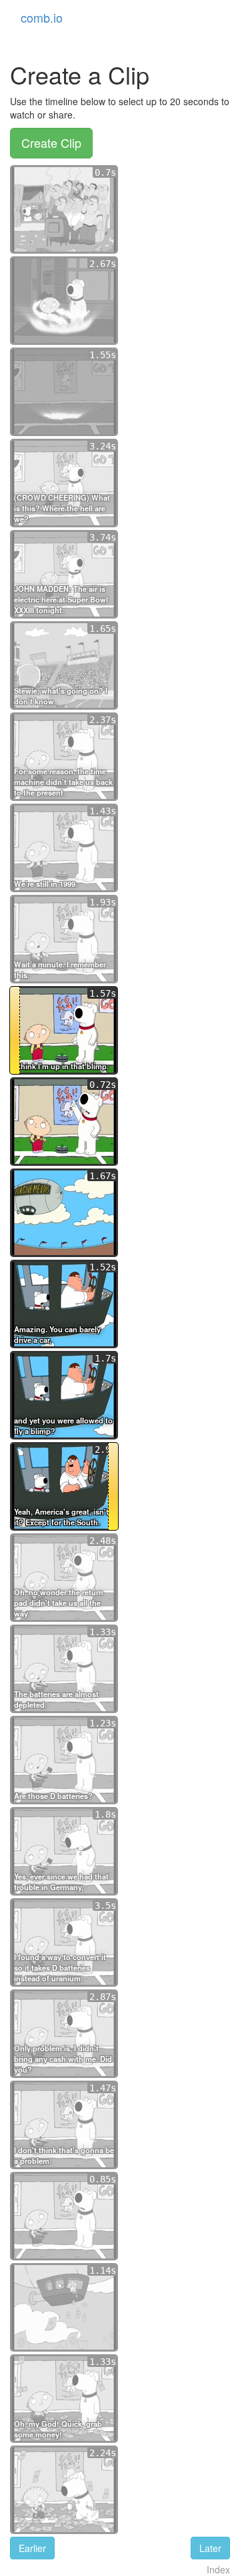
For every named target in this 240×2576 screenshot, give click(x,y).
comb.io (42, 17)
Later (210, 2548)
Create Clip (51, 142)
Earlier (32, 2548)
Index (218, 2569)
